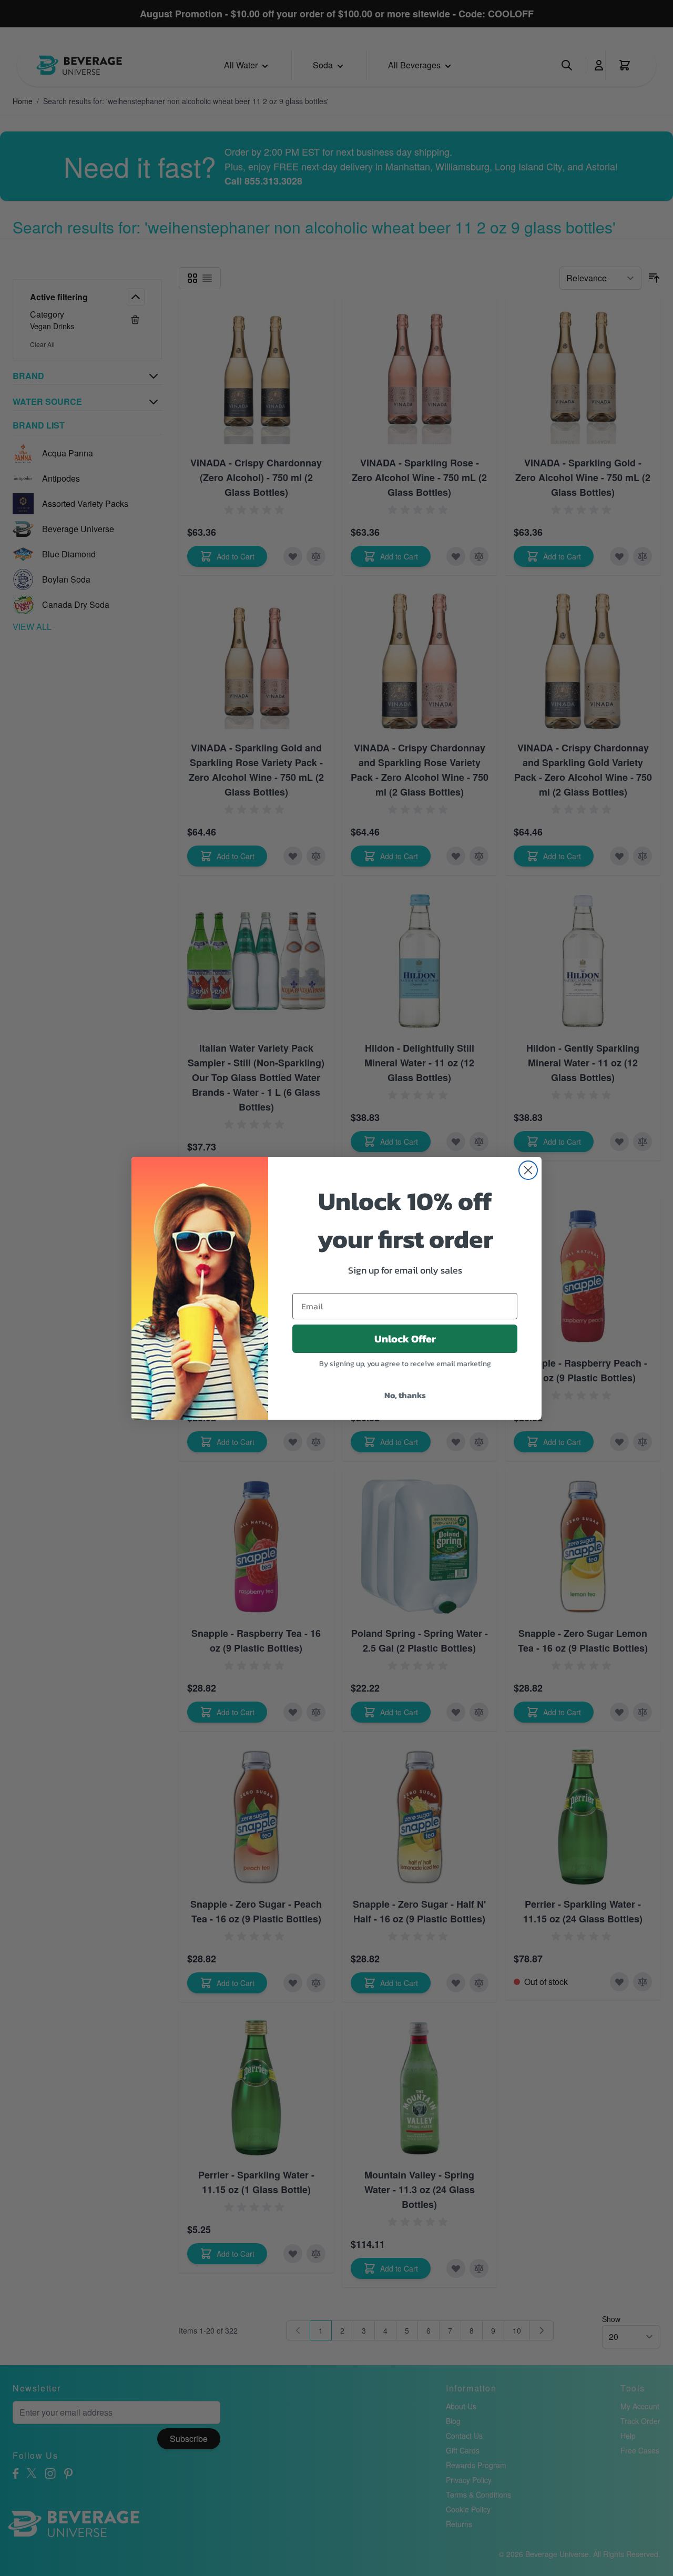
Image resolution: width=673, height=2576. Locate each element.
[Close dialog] (528, 1170)
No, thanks (405, 1395)
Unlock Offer (405, 1339)
